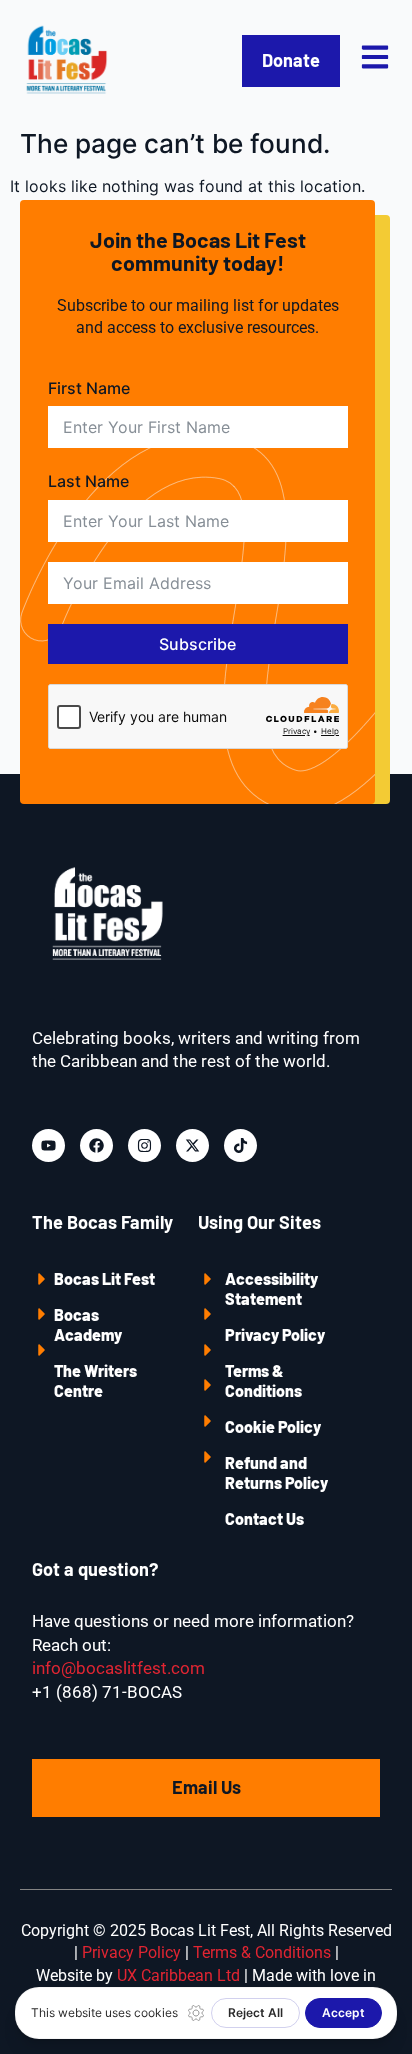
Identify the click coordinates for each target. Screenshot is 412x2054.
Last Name (88, 481)
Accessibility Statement (271, 1288)
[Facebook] (96, 1145)
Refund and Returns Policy (276, 1472)
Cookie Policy (273, 1426)
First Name (89, 388)
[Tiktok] (240, 1145)
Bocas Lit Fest (104, 1278)
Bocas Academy (88, 1324)
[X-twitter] (192, 1145)
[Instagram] (144, 1145)
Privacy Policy (275, 1334)
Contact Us (264, 1518)
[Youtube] (48, 1145)
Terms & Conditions (263, 1380)
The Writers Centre (95, 1380)
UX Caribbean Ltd (178, 1975)
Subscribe (197, 644)
